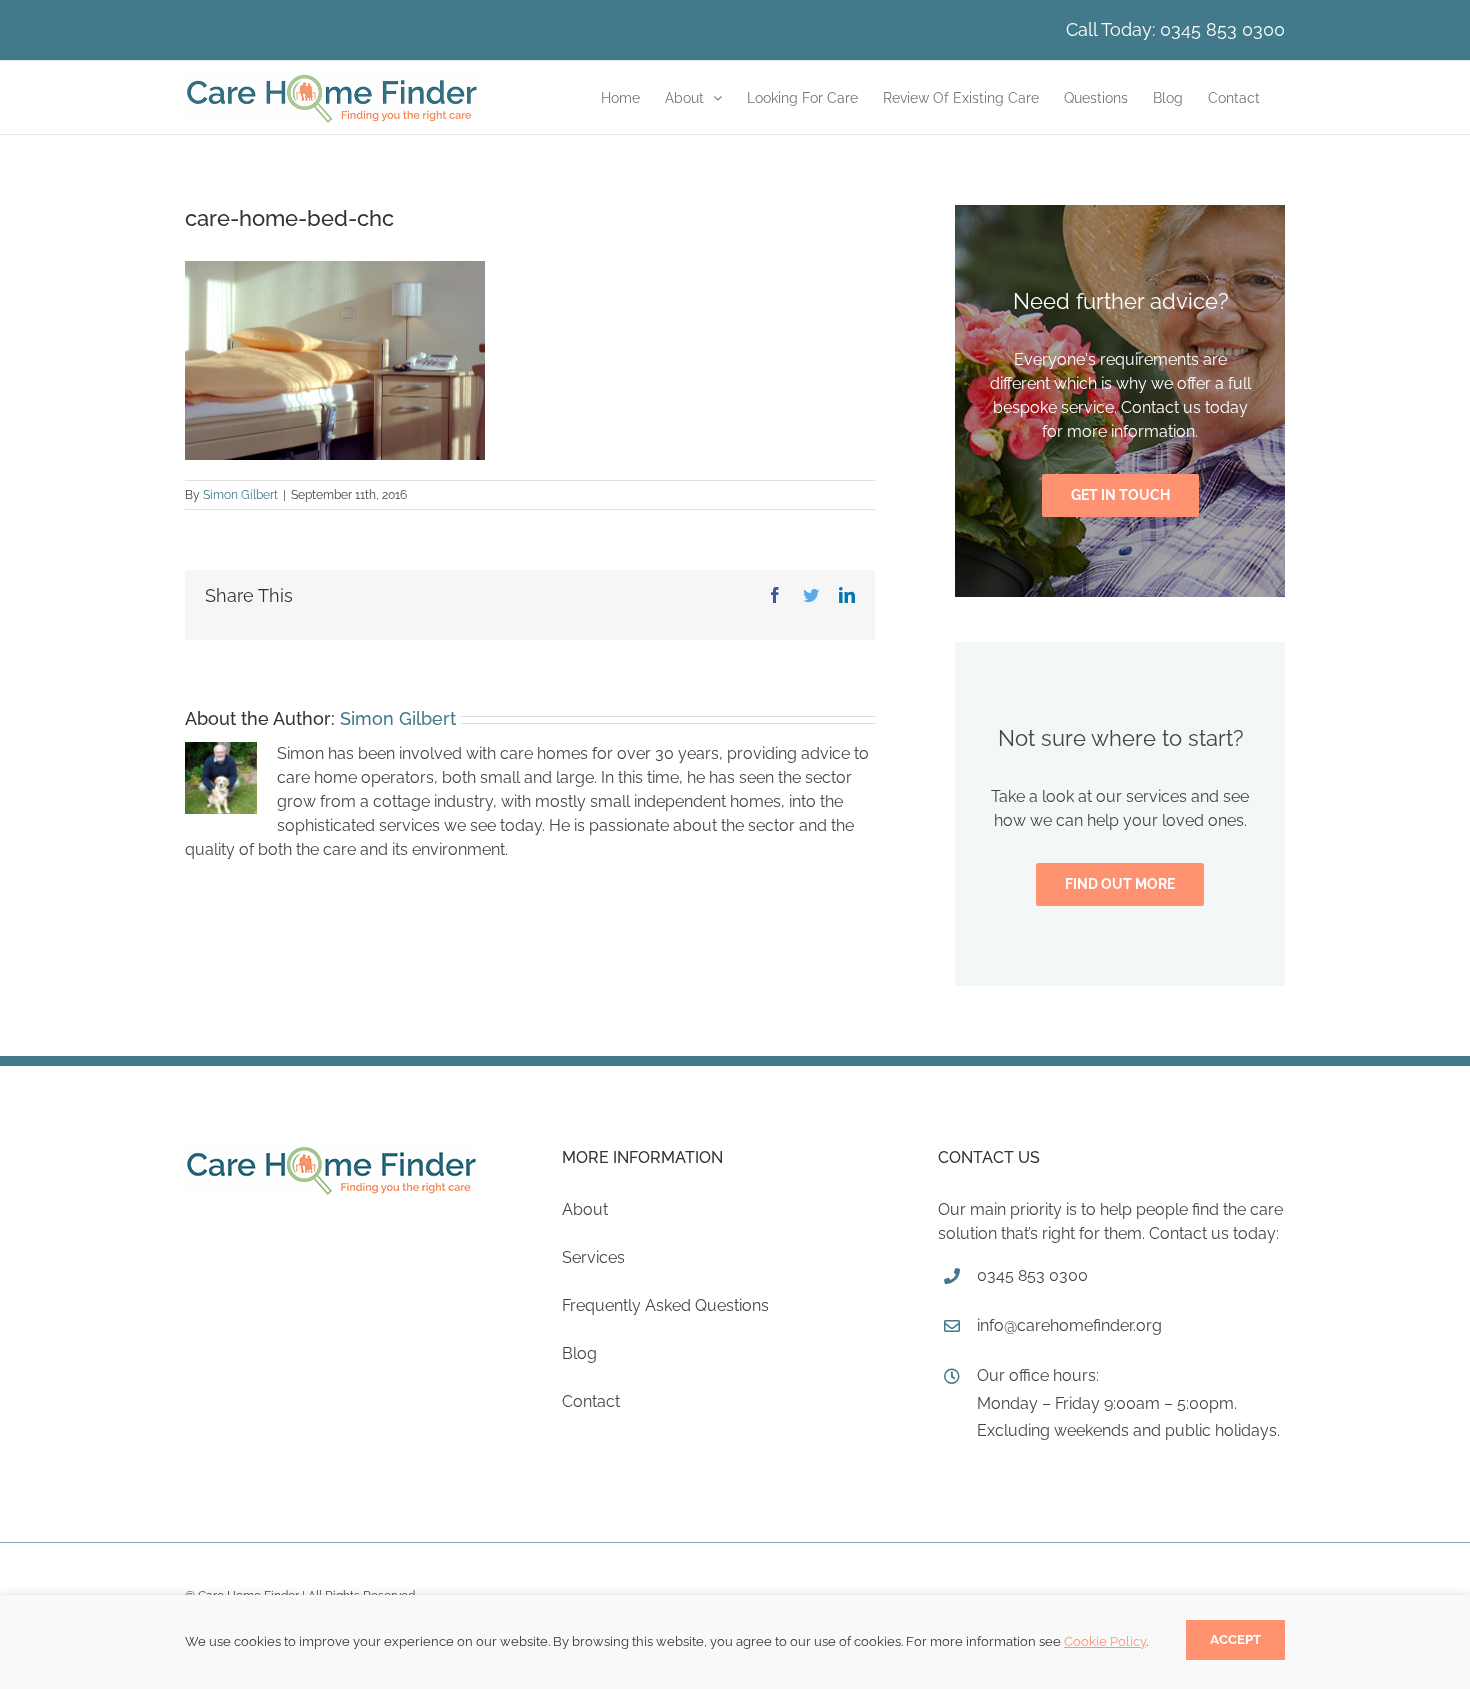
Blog (579, 1353)
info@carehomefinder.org (1069, 1325)
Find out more (1120, 884)
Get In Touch (1120, 495)
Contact (591, 1401)
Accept (1235, 1639)
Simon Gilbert (240, 495)
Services (593, 1257)
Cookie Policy (1105, 1641)
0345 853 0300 (1222, 29)
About (585, 1209)
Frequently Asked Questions (665, 1305)
